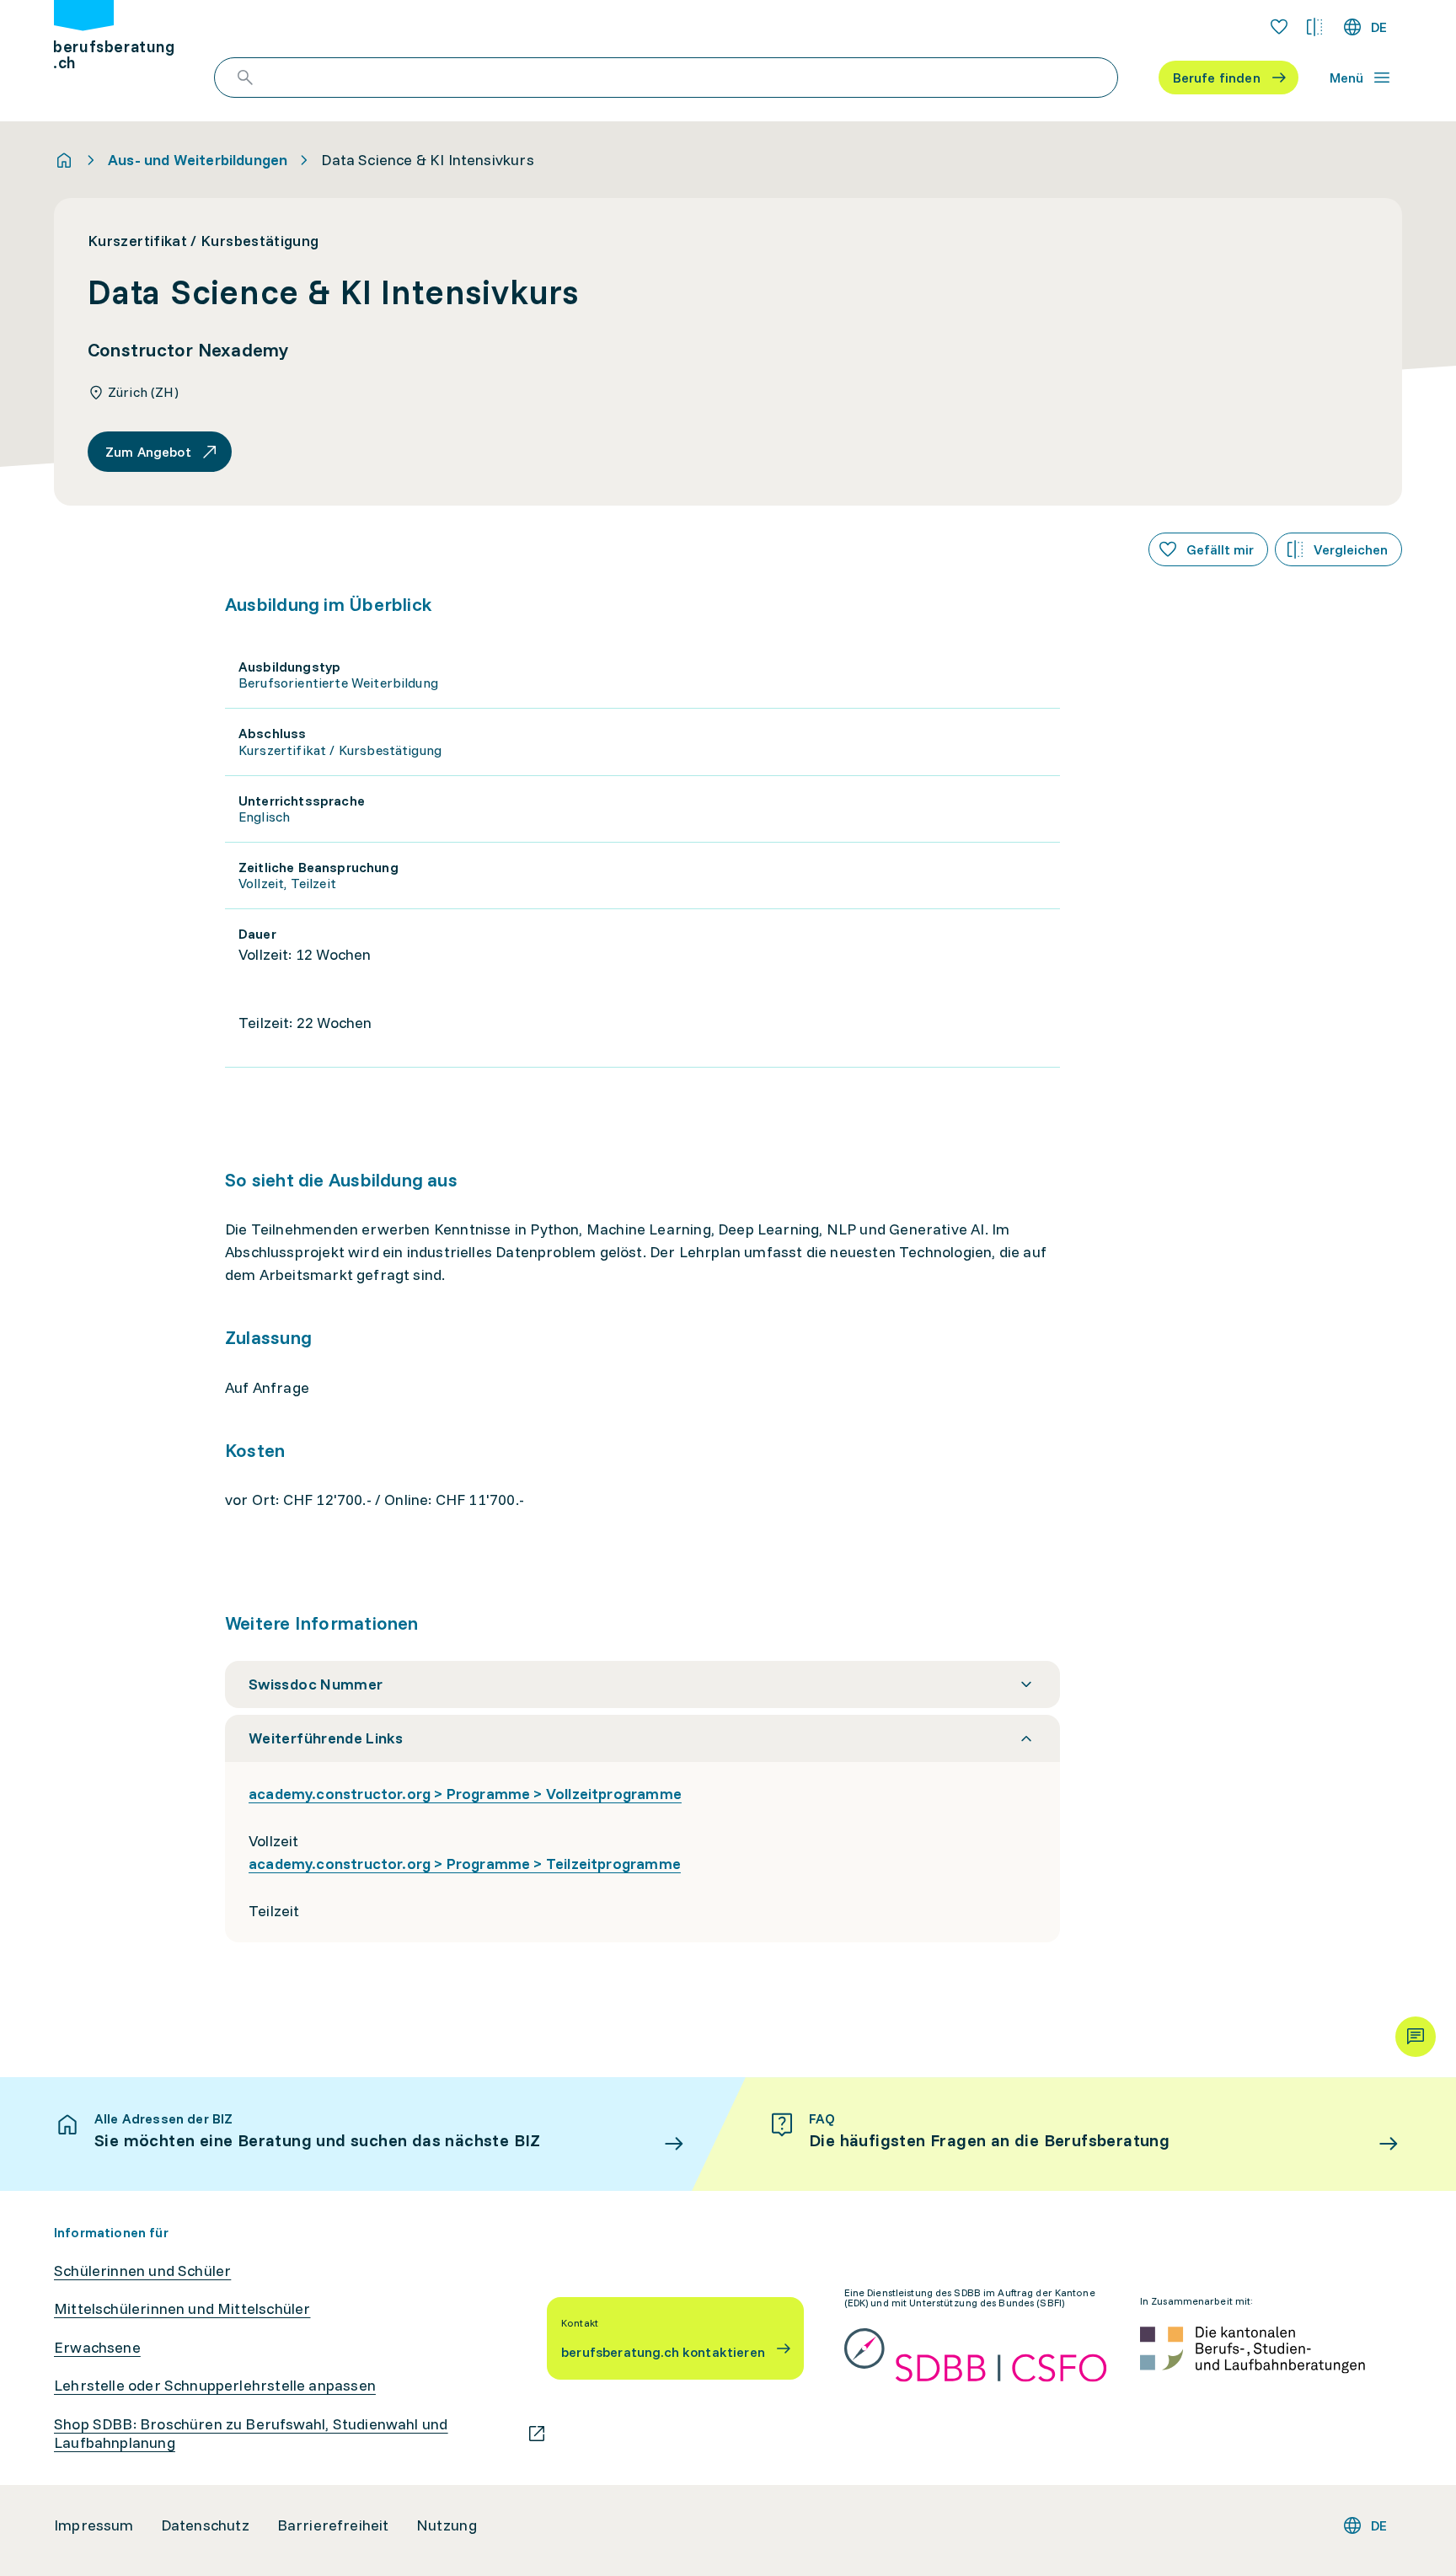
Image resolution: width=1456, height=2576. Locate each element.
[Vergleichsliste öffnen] (1314, 27)
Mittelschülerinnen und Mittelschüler (182, 2309)
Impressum (94, 2525)
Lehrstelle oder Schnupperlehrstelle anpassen (215, 2386)
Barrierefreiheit (333, 2525)
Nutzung (447, 2525)
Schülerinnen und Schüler (142, 2271)
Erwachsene (97, 2348)
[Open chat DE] (1416, 2037)
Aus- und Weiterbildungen (198, 160)
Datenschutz (206, 2525)
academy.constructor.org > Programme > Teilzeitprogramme (465, 1864)
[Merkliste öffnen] (1279, 27)
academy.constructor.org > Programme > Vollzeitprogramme (465, 1794)
